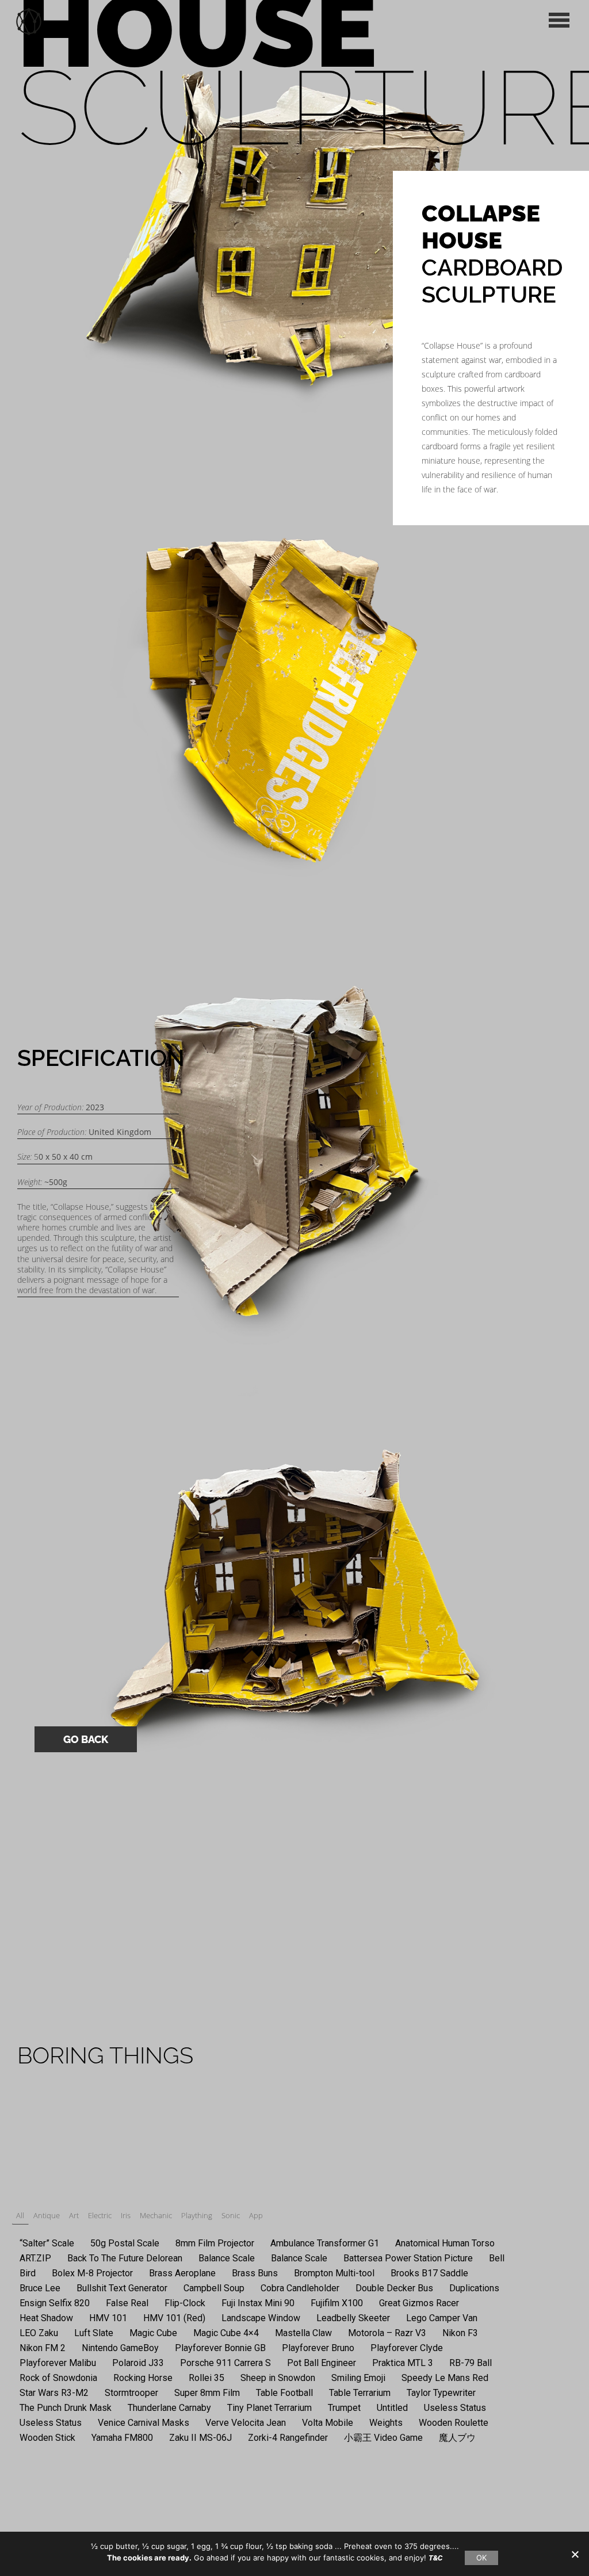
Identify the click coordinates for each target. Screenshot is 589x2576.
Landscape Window (261, 2318)
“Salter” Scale (47, 2243)
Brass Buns (255, 2273)
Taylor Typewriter (441, 2393)
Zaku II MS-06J (200, 2438)
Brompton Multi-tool (334, 2273)
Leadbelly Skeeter (353, 2318)
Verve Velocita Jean (246, 2423)
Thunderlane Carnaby (169, 2408)
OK (482, 2558)
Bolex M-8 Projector (92, 2273)
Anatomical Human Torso (445, 2243)
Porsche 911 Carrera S (225, 2363)
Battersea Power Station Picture (408, 2258)
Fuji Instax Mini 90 (258, 2303)
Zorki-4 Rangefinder (288, 2438)
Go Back (86, 1739)
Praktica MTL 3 (403, 2363)
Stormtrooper (131, 2393)
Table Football (284, 2393)
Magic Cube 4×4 (226, 2333)
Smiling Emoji (358, 2378)
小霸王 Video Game (383, 2438)
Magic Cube (153, 2333)
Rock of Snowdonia (58, 2378)
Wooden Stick (47, 2438)
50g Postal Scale (125, 2243)
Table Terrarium (360, 2393)
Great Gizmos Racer (419, 2303)
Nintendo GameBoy (120, 2348)
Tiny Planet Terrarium (269, 2408)
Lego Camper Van (442, 2318)
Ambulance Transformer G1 (325, 2243)
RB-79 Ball (471, 2363)
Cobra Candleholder (300, 2288)
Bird (28, 2273)
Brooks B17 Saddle (429, 2273)
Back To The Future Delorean (125, 2258)
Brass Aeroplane (182, 2273)
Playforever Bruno (318, 2348)
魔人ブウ (457, 2438)
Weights (386, 2423)
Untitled (392, 2408)
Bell (497, 2258)
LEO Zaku (39, 2333)
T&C (435, 2558)
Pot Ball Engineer (322, 2363)
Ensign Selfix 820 (55, 2303)
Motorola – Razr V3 (387, 2333)
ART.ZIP (35, 2258)
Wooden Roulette (454, 2423)
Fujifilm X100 (337, 2303)
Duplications (474, 2288)
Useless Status (455, 2408)
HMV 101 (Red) (174, 2318)
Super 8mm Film (207, 2393)
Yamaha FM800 (122, 2438)
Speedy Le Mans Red (445, 2378)
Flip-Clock (185, 2303)
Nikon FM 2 (43, 2348)
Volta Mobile (328, 2423)
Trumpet (344, 2408)
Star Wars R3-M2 (54, 2393)
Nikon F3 (460, 2333)
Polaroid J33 (138, 2363)
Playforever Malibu (58, 2363)
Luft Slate (94, 2333)
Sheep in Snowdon (278, 2378)
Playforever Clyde (407, 2348)
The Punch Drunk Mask (66, 2408)
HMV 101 (108, 2318)
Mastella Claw (303, 2333)
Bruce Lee (40, 2288)
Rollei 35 (206, 2378)
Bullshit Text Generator (122, 2288)
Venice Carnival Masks (144, 2423)
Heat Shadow (46, 2318)
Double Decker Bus (394, 2288)
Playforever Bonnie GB (220, 2348)
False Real (127, 2303)
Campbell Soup (214, 2288)
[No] (575, 2554)
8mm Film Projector (215, 2243)
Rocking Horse (143, 2378)
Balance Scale (227, 2258)
